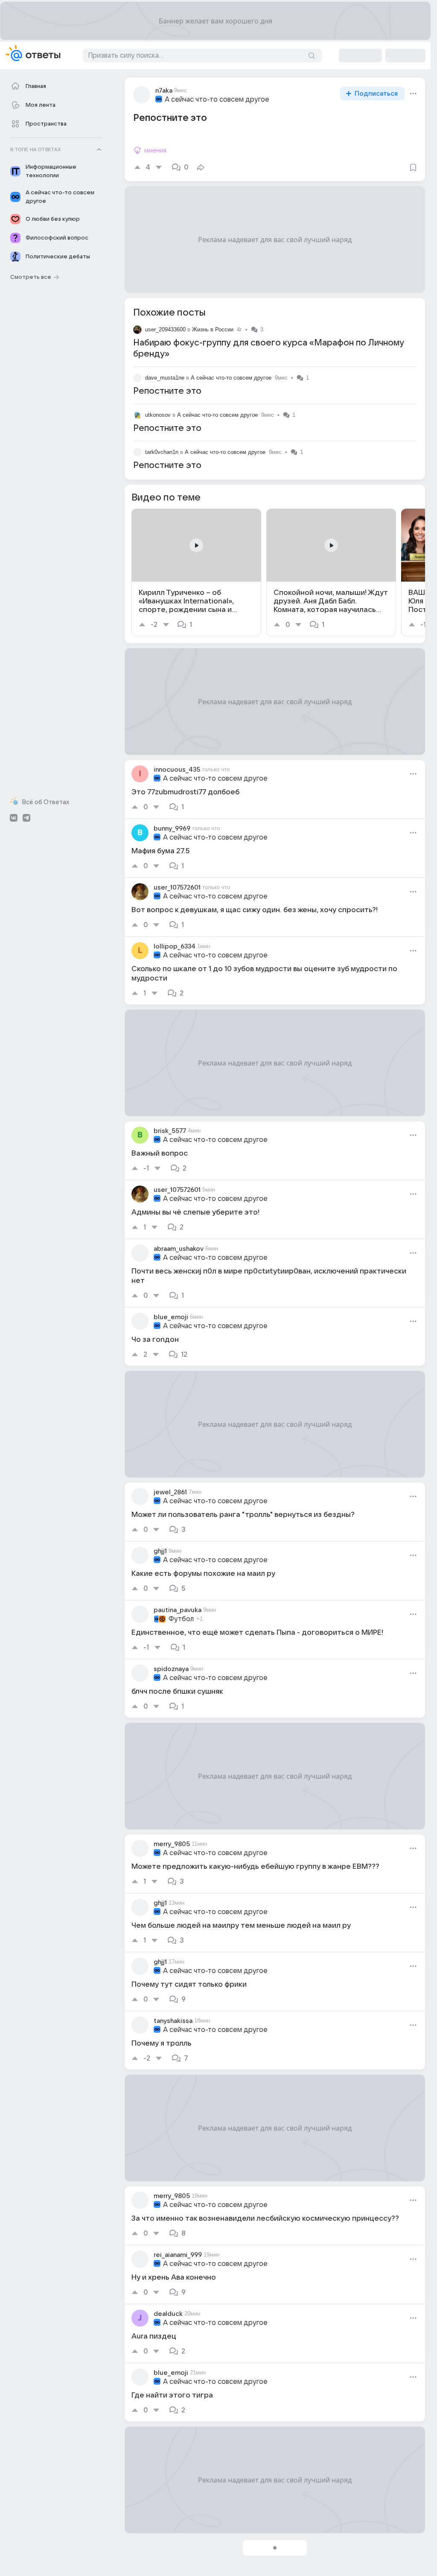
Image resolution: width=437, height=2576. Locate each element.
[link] (196, 572)
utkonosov (158, 415)
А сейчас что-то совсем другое (217, 100)
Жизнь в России (213, 329)
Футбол (181, 1619)
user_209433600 (165, 329)
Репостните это (167, 391)
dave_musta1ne (165, 378)
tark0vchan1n (162, 452)
